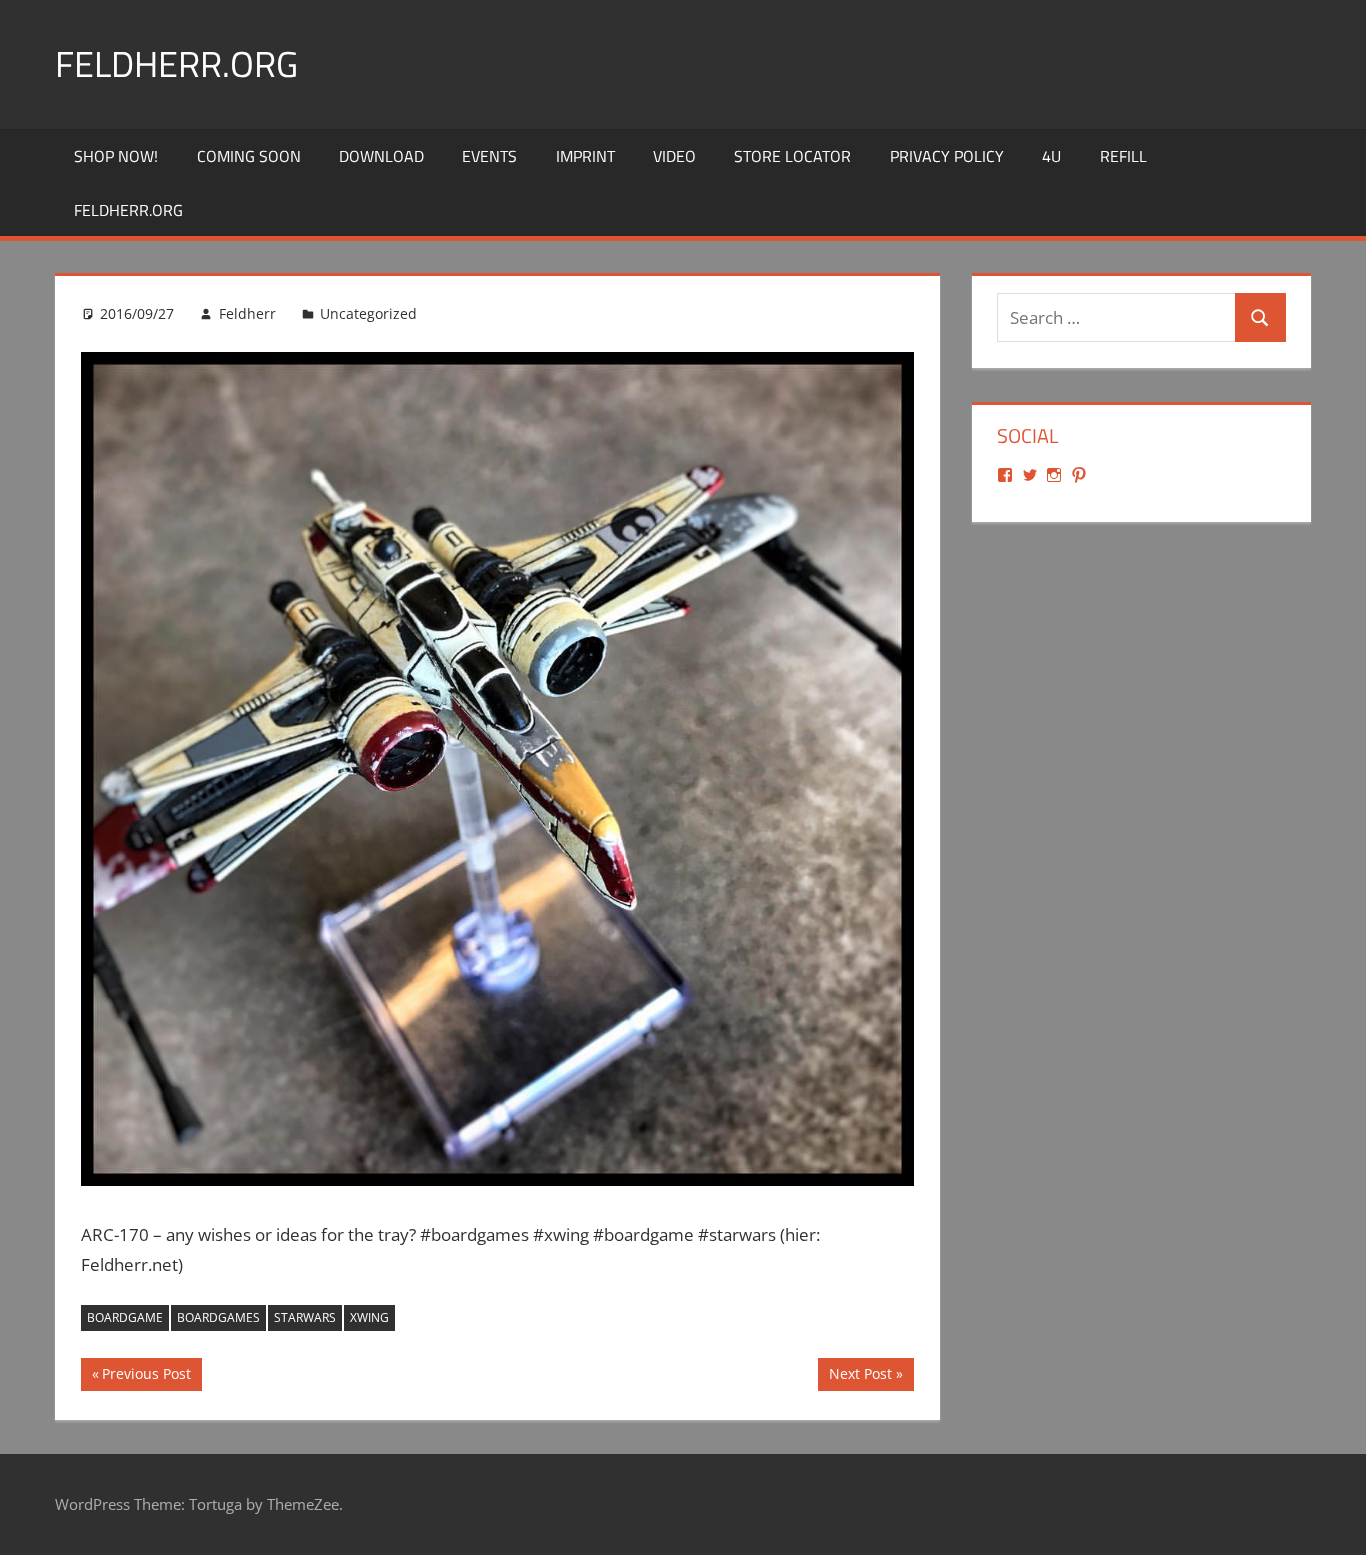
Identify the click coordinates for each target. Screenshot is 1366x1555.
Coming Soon (249, 156)
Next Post (860, 1377)
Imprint (585, 156)
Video (674, 156)
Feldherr (247, 313)
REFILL (1123, 156)
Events (489, 156)
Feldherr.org (176, 63)
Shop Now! (116, 156)
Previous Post (146, 1377)
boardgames (218, 1317)
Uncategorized (368, 313)
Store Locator (792, 156)
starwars (305, 1317)
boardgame (125, 1317)
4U (1051, 156)
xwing (369, 1317)
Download (381, 156)
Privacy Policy (947, 156)
